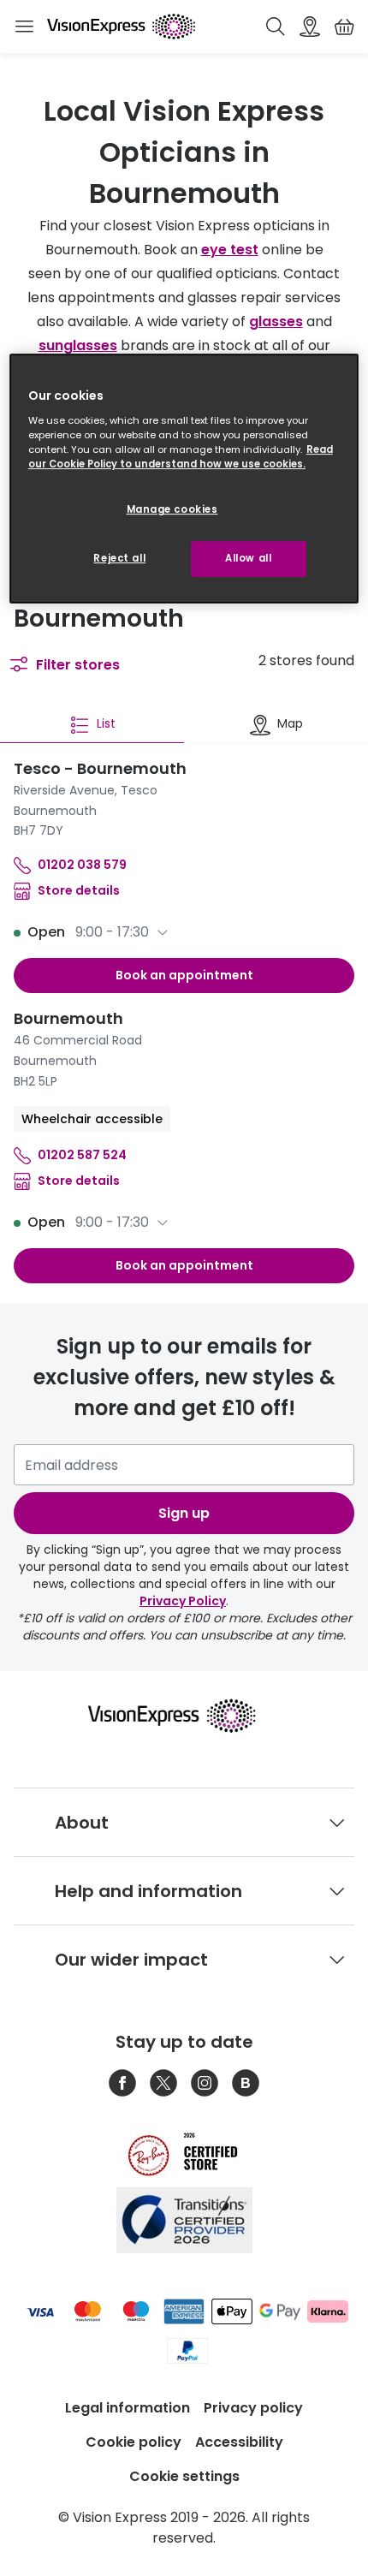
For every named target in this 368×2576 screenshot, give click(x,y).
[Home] (121, 27)
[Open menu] (24, 27)
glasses (276, 321)
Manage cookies (172, 509)
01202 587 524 (82, 1155)
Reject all (119, 558)
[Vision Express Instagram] (205, 2083)
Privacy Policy (183, 1601)
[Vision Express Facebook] (122, 2083)
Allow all (248, 558)
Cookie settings (184, 2476)
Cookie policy (134, 2442)
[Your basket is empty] (344, 27)
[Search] (276, 27)
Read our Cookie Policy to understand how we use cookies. (181, 457)
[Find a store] (310, 27)
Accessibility (239, 2442)
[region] (184, 479)
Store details (79, 890)
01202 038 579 (82, 865)
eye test (230, 250)
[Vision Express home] (184, 1716)
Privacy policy (253, 2408)
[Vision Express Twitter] (163, 2083)
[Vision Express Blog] (246, 2083)
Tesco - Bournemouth (100, 768)
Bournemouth (68, 1018)
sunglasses (78, 345)
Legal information (128, 2408)
